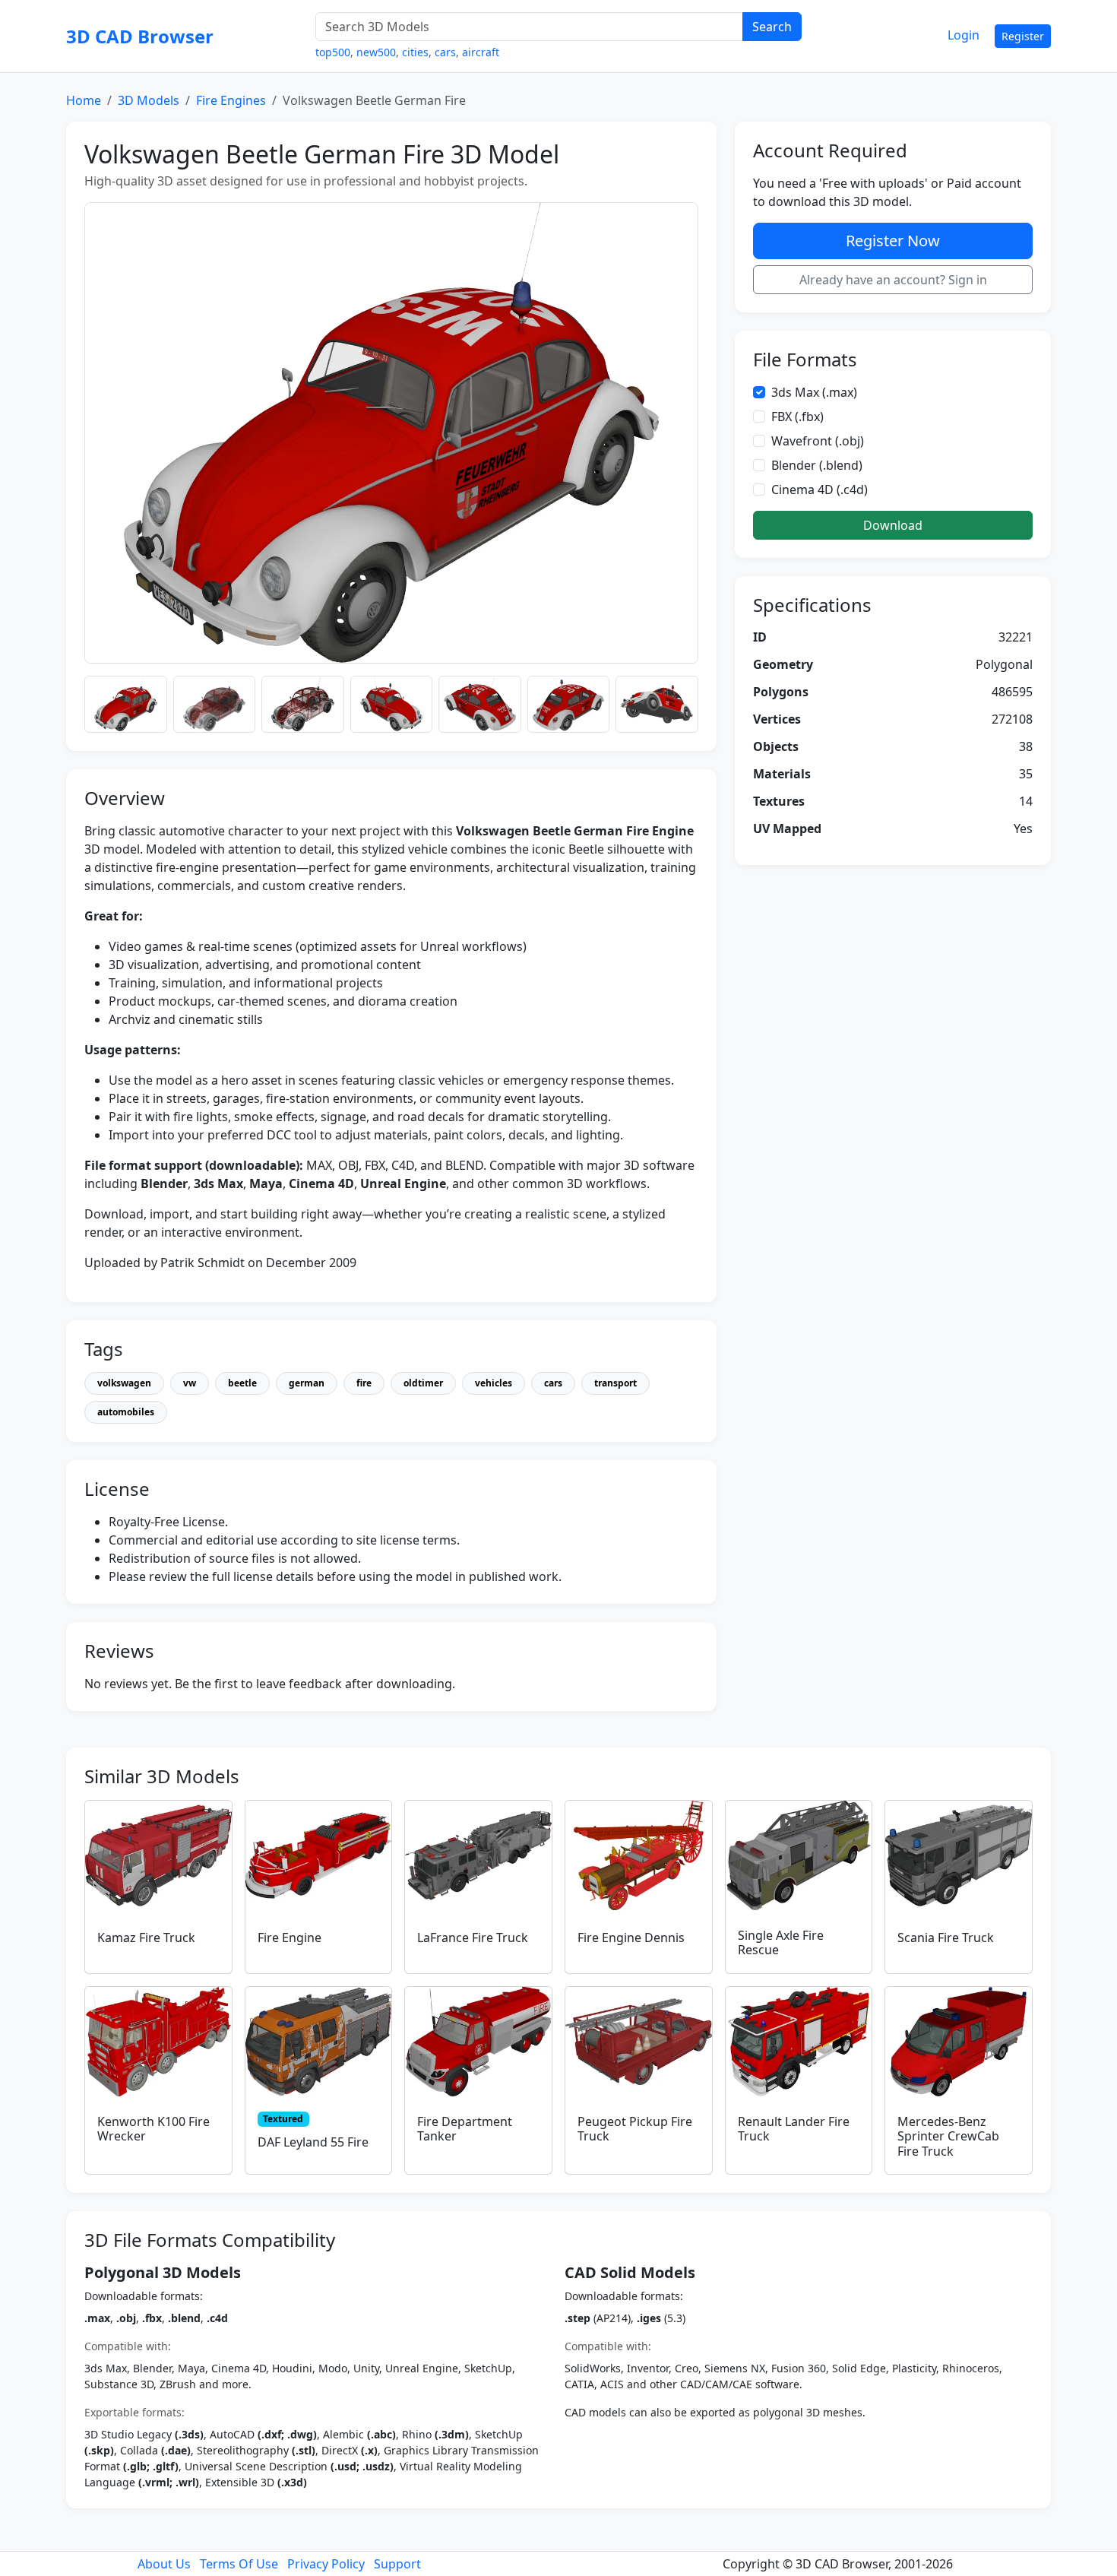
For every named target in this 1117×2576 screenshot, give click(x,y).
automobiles (126, 1412)
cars (445, 52)
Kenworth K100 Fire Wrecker (153, 2129)
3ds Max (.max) (814, 392)
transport (615, 1383)
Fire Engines (231, 100)
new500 (376, 52)
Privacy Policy (326, 2564)
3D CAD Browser (140, 36)
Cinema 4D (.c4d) (820, 490)
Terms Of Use (239, 2564)
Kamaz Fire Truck (146, 1938)
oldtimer (423, 1383)
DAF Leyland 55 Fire (313, 2142)
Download (893, 525)
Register (1023, 36)
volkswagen (124, 1383)
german (307, 1383)
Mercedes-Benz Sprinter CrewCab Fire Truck (948, 2136)
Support (397, 2564)
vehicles (494, 1383)
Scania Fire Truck (946, 1938)
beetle (242, 1383)
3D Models (149, 100)
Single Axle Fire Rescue (781, 1942)
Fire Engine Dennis (631, 1938)
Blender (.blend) (817, 465)
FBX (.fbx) (797, 417)
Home (84, 100)
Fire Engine (290, 1938)
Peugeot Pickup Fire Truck (635, 2129)
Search (772, 27)
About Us (164, 2564)
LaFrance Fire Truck (473, 1938)
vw (190, 1383)
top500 (333, 52)
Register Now (893, 241)
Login (964, 35)
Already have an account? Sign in (893, 280)
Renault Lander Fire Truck (794, 2129)
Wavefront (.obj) (818, 441)
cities (415, 52)
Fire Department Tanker (465, 2129)
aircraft (481, 52)
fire (364, 1383)
